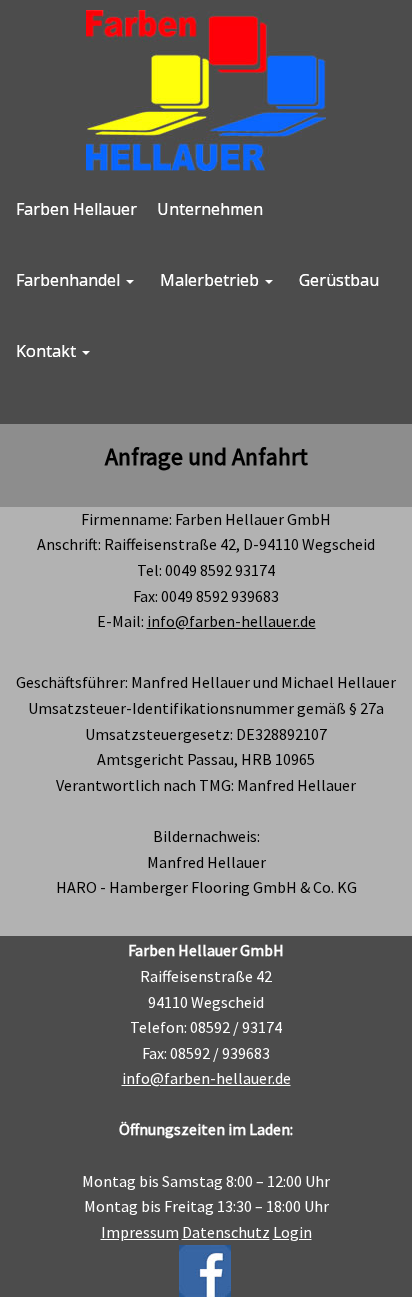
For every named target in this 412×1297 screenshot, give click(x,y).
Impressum (140, 1232)
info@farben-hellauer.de (231, 621)
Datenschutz (226, 1232)
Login (292, 1232)
